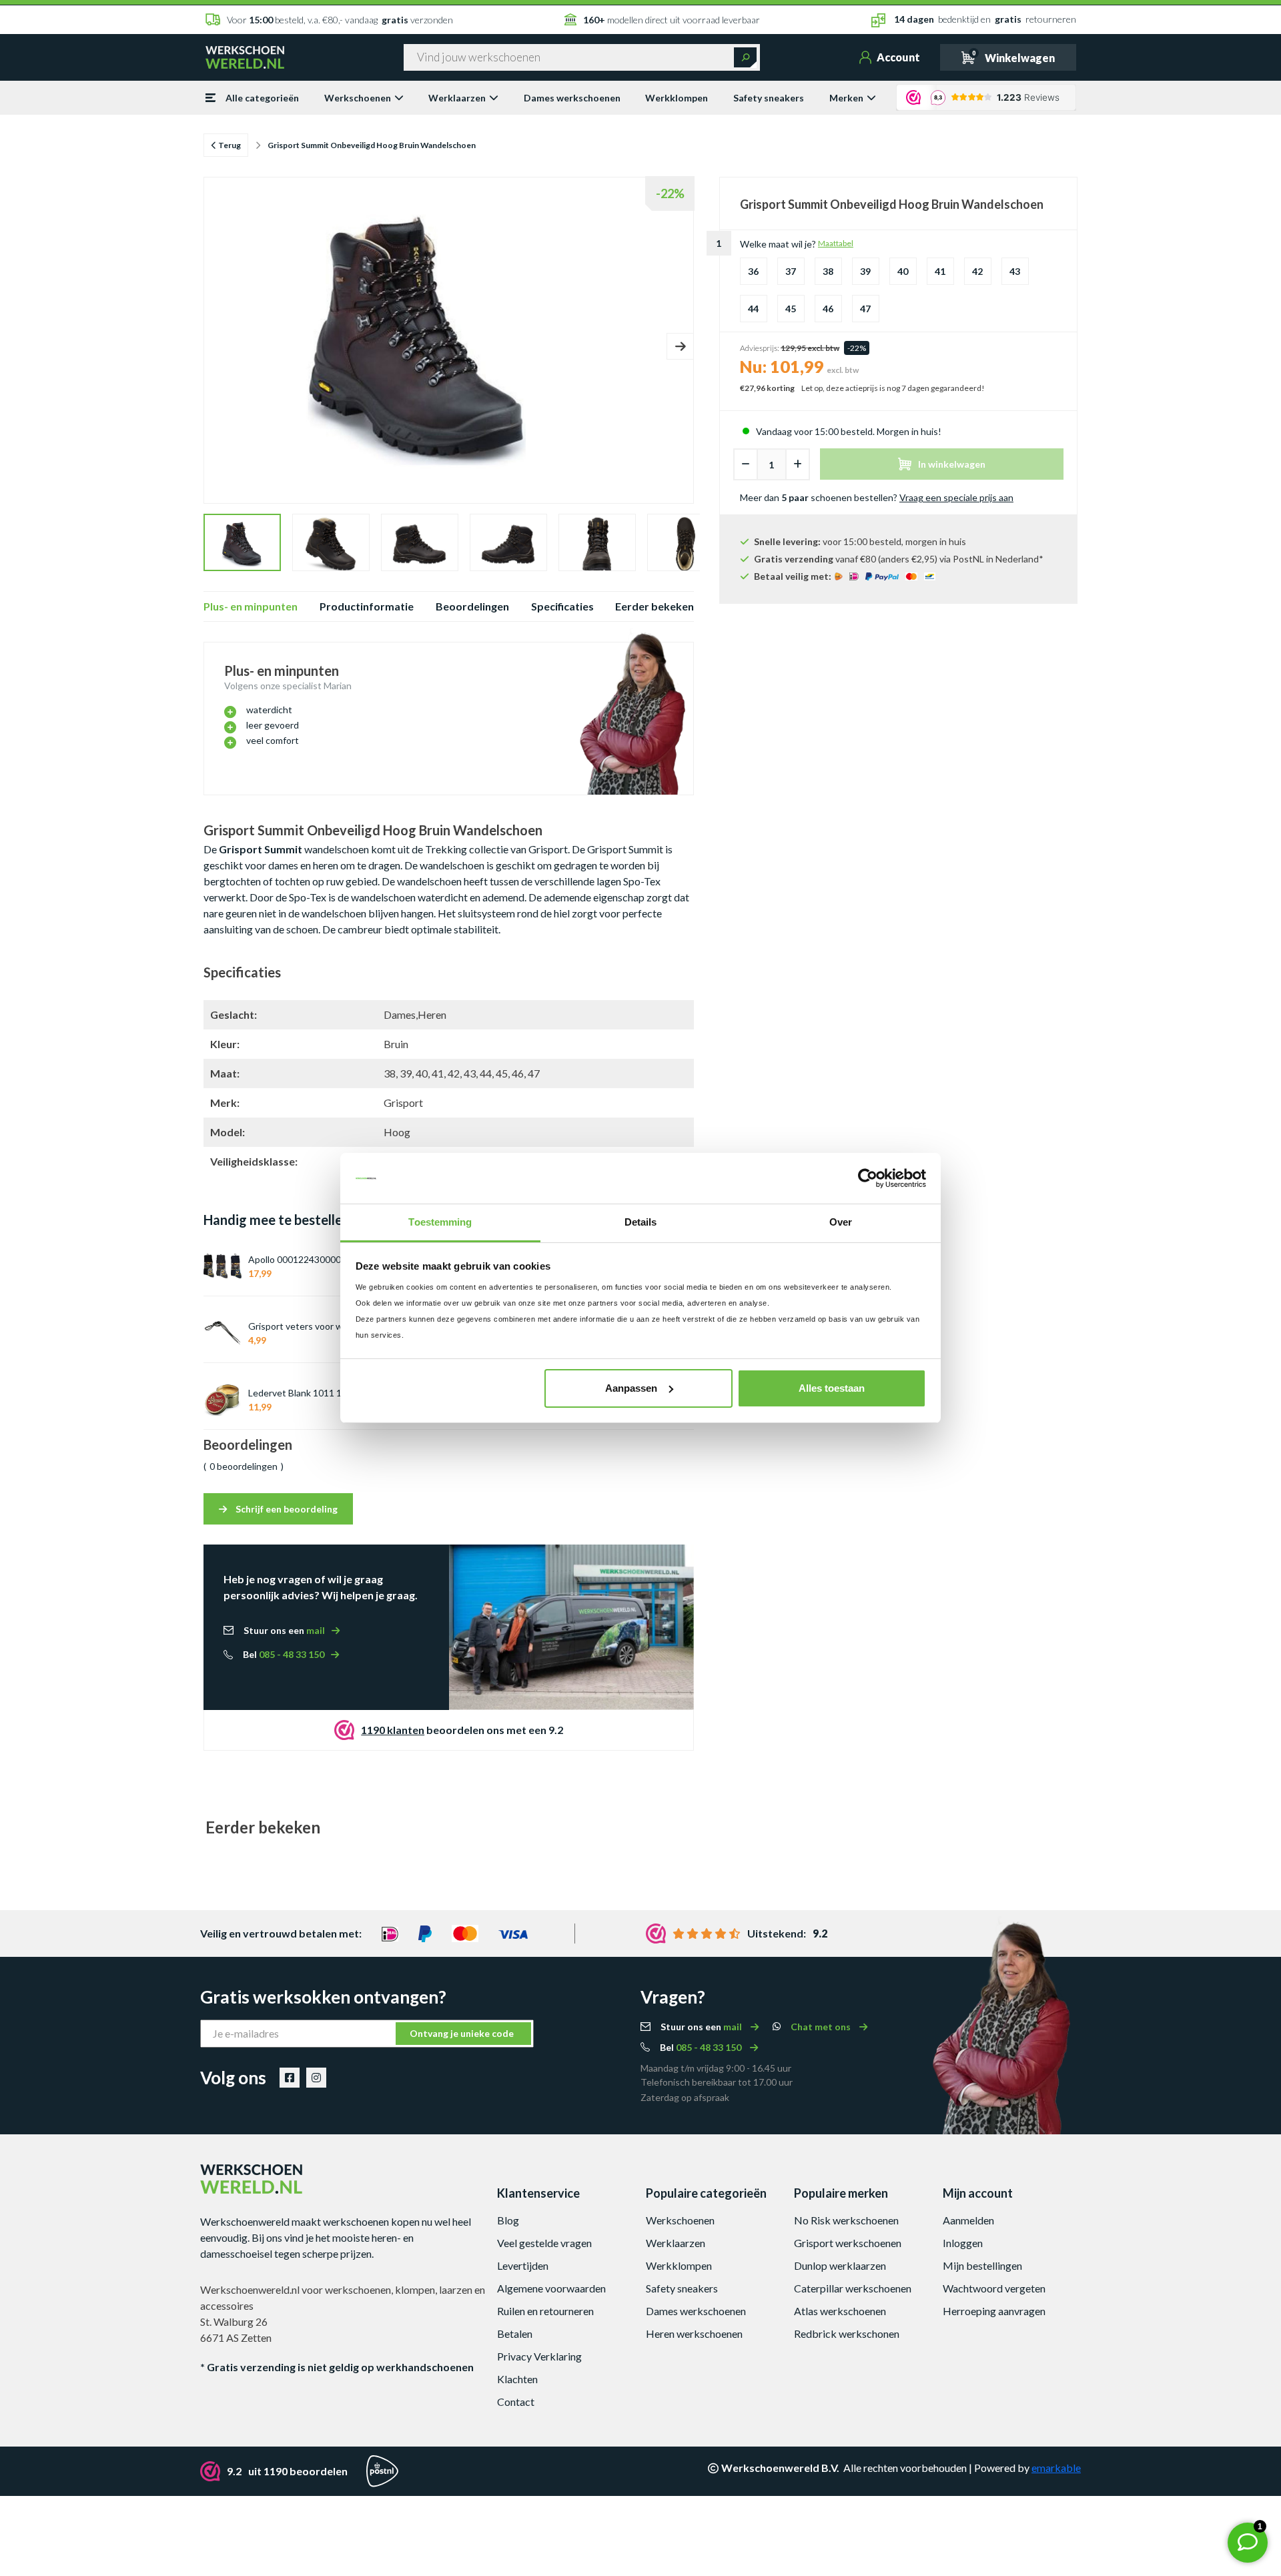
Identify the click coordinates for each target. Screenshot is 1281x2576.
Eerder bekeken (655, 606)
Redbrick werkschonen (847, 2333)
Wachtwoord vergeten (994, 2288)
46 (828, 309)
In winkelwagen (952, 464)
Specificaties (562, 606)
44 (753, 309)
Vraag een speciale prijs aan (956, 497)
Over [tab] (841, 1222)
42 (977, 271)
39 (865, 271)
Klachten (517, 2379)
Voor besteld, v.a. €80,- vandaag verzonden (340, 20)
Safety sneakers (769, 98)
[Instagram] (316, 2078)
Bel (284, 1654)
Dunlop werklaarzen (840, 2265)
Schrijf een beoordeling (286, 1509)
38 (828, 271)
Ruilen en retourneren (545, 2311)
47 (865, 309)
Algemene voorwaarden (551, 2288)
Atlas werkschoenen (840, 2311)
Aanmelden (968, 2220)
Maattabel (836, 243)
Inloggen (963, 2243)
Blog (508, 2220)
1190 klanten (393, 1730)
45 (791, 309)
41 (940, 271)
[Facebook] (290, 2078)
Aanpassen (631, 1388)
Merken (846, 98)
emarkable (1056, 2468)
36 (753, 271)
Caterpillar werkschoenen (853, 2288)
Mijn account (978, 2193)
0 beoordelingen (244, 1466)
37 (791, 271)
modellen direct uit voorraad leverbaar (672, 20)
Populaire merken (841, 2193)
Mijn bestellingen (982, 2265)
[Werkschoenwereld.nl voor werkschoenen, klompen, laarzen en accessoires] (245, 56)
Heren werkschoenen (694, 2333)
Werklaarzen (457, 98)
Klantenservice (538, 2193)
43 (1015, 271)
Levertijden (523, 2265)
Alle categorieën (262, 98)
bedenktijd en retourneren (985, 19)
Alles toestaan (832, 1388)
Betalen (515, 2333)
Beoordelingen (472, 606)
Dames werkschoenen (572, 98)
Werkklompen (677, 98)
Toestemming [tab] (440, 1222)
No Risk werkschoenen (846, 2220)
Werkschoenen (358, 98)
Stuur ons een (284, 1630)
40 (903, 271)
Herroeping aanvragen (994, 2311)
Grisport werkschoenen (848, 2243)
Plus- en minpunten (251, 606)
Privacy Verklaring (539, 2356)
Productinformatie (367, 606)
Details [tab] (641, 1222)
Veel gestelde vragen (544, 2243)
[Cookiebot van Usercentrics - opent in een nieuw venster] (868, 1178)
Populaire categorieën (706, 2193)
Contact (516, 2402)
